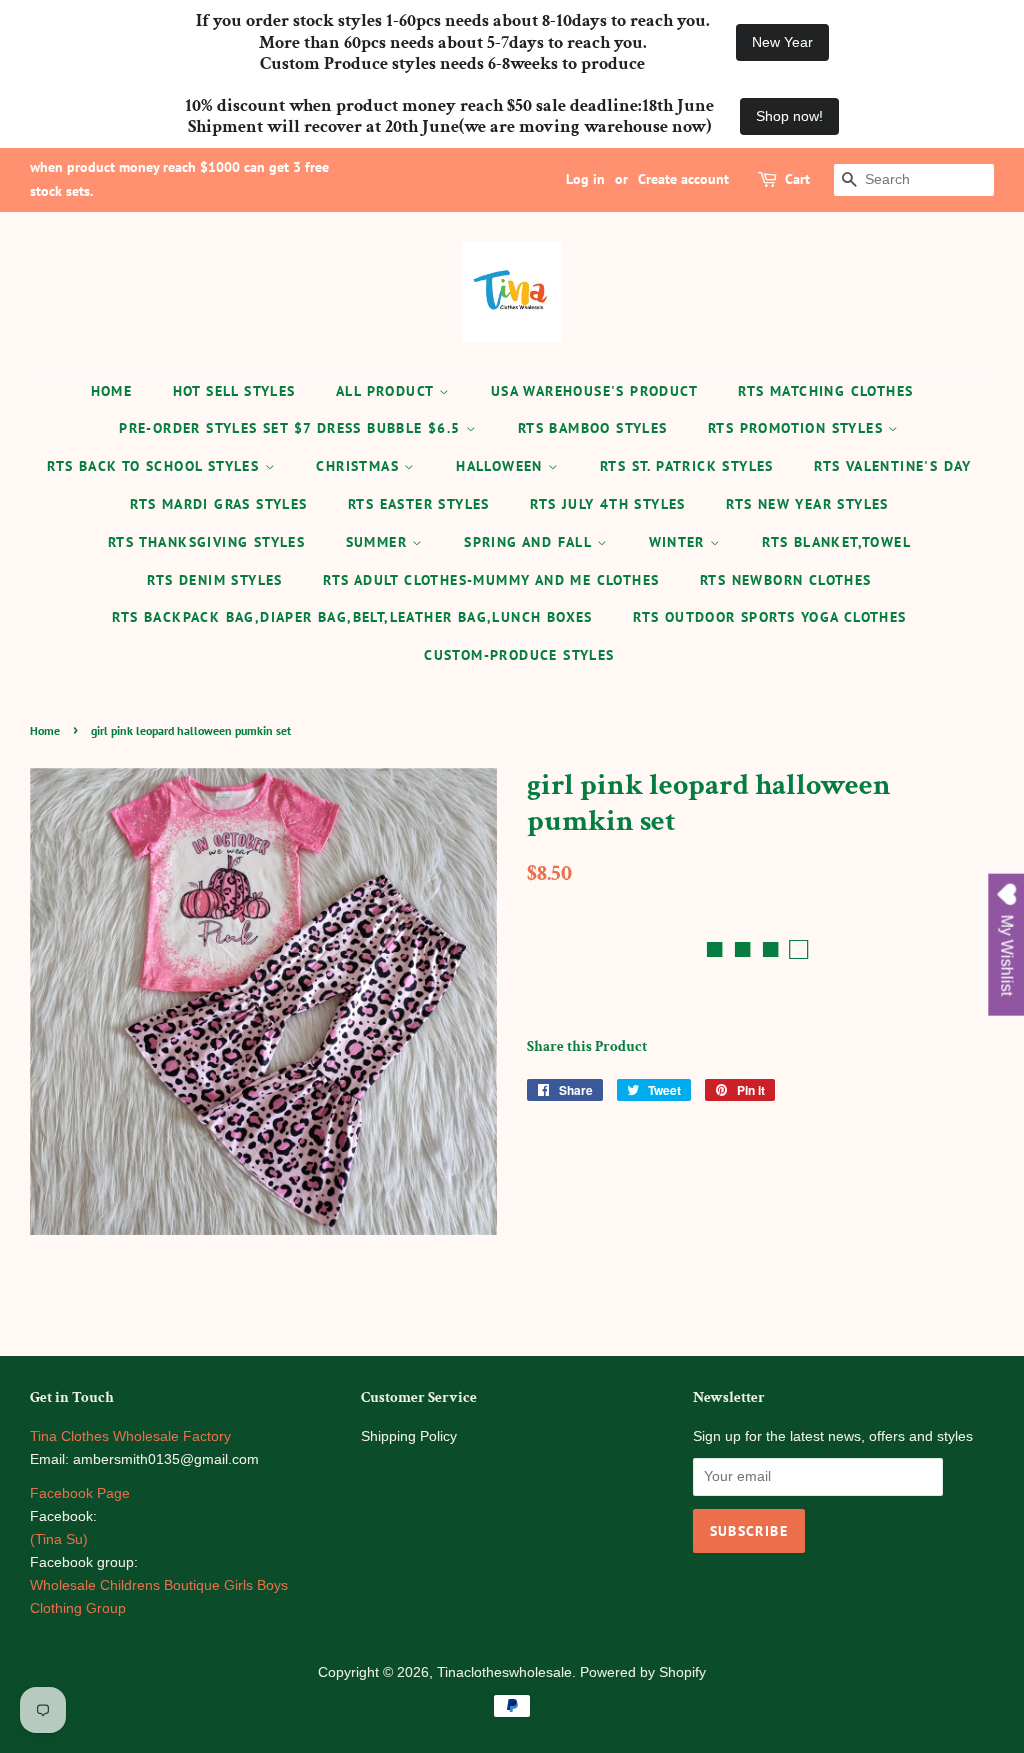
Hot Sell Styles (234, 391)
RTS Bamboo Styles (593, 428)
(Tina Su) (59, 1539)
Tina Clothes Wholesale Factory (130, 1436)
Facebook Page (80, 1493)
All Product (387, 391)
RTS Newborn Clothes (786, 580)
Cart (797, 179)
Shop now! (789, 116)
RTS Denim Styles (214, 580)
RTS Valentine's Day (893, 466)
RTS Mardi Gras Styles (218, 504)
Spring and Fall (530, 542)
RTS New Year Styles (807, 504)
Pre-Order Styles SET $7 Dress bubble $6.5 (292, 428)
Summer (379, 542)
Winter (680, 542)
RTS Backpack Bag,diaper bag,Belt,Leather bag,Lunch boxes (352, 617)
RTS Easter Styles (419, 504)
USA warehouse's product (594, 391)
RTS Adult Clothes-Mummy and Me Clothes (491, 580)
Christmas (360, 466)
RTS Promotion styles (798, 428)
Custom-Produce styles (519, 655)
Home (112, 391)
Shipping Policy (409, 1436)
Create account (683, 179)
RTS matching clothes (825, 391)
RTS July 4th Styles (608, 504)
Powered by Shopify (643, 1672)
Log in (585, 179)
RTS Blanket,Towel (836, 542)
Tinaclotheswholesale (504, 1672)
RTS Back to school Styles (155, 466)
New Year (782, 42)
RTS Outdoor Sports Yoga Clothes (769, 617)
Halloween (502, 466)
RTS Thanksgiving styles (206, 542)
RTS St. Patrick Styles (687, 466)
